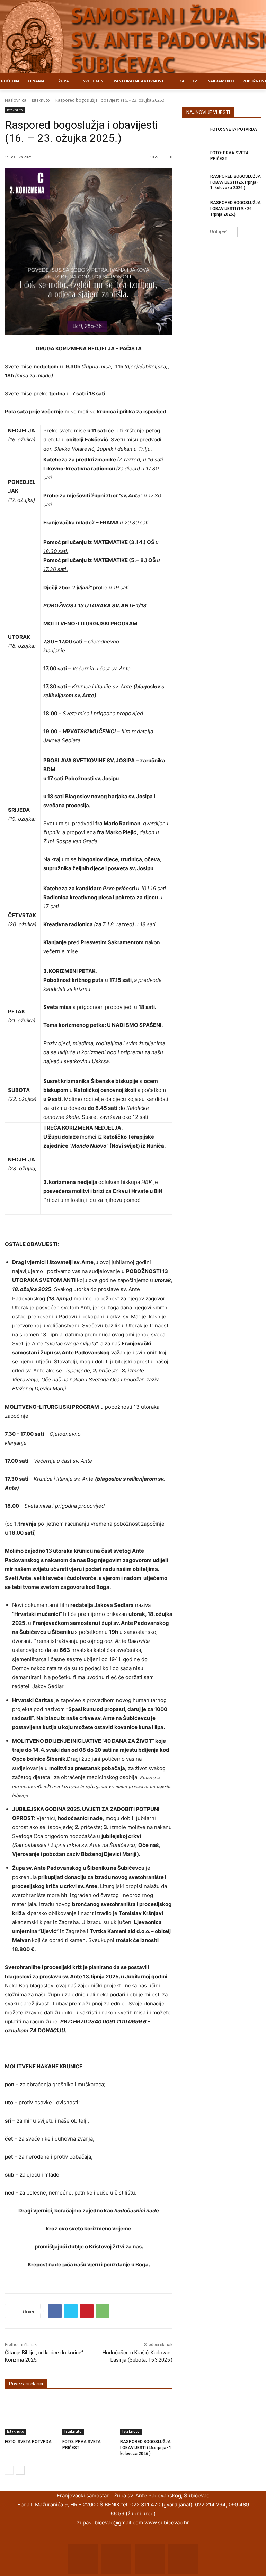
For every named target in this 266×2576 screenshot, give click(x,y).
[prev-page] (9, 2470)
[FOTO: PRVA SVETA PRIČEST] (88, 2416)
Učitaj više (220, 232)
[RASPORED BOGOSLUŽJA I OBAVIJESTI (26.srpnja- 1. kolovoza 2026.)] (146, 2416)
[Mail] (116, 2559)
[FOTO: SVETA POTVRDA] (31, 2416)
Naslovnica (16, 100)
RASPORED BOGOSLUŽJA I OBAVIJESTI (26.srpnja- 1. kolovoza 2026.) (146, 2448)
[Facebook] (55, 2311)
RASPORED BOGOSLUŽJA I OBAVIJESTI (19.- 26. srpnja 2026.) (236, 209)
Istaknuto (41, 100)
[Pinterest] (87, 2311)
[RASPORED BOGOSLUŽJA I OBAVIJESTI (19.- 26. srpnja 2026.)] (194, 208)
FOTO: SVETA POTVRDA (28, 2442)
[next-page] (20, 2470)
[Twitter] (71, 2311)
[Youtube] (183, 2559)
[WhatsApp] (103, 2311)
